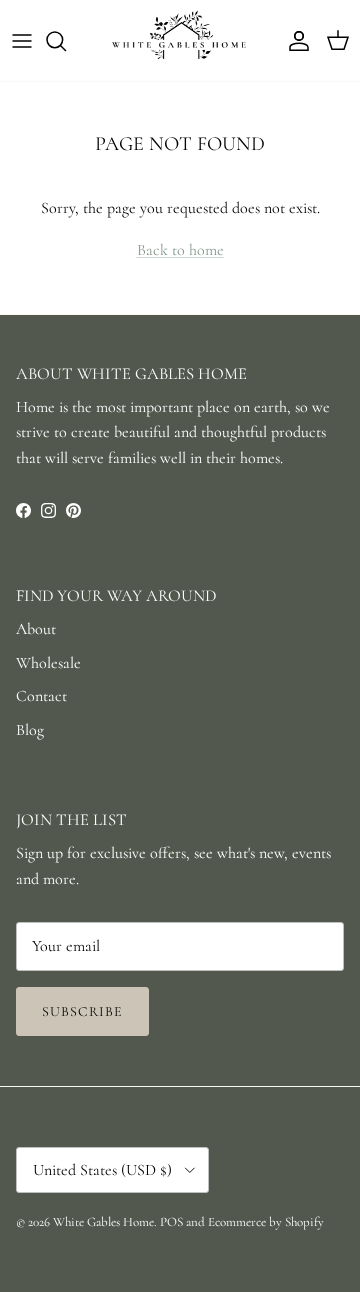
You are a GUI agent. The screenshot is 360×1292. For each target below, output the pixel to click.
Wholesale (48, 663)
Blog (30, 730)
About (36, 629)
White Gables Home (103, 1222)
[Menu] (22, 41)
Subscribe (82, 1011)
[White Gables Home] (180, 40)
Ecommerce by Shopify (266, 1222)
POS (171, 1222)
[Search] (66, 41)
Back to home (180, 250)
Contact (41, 696)
